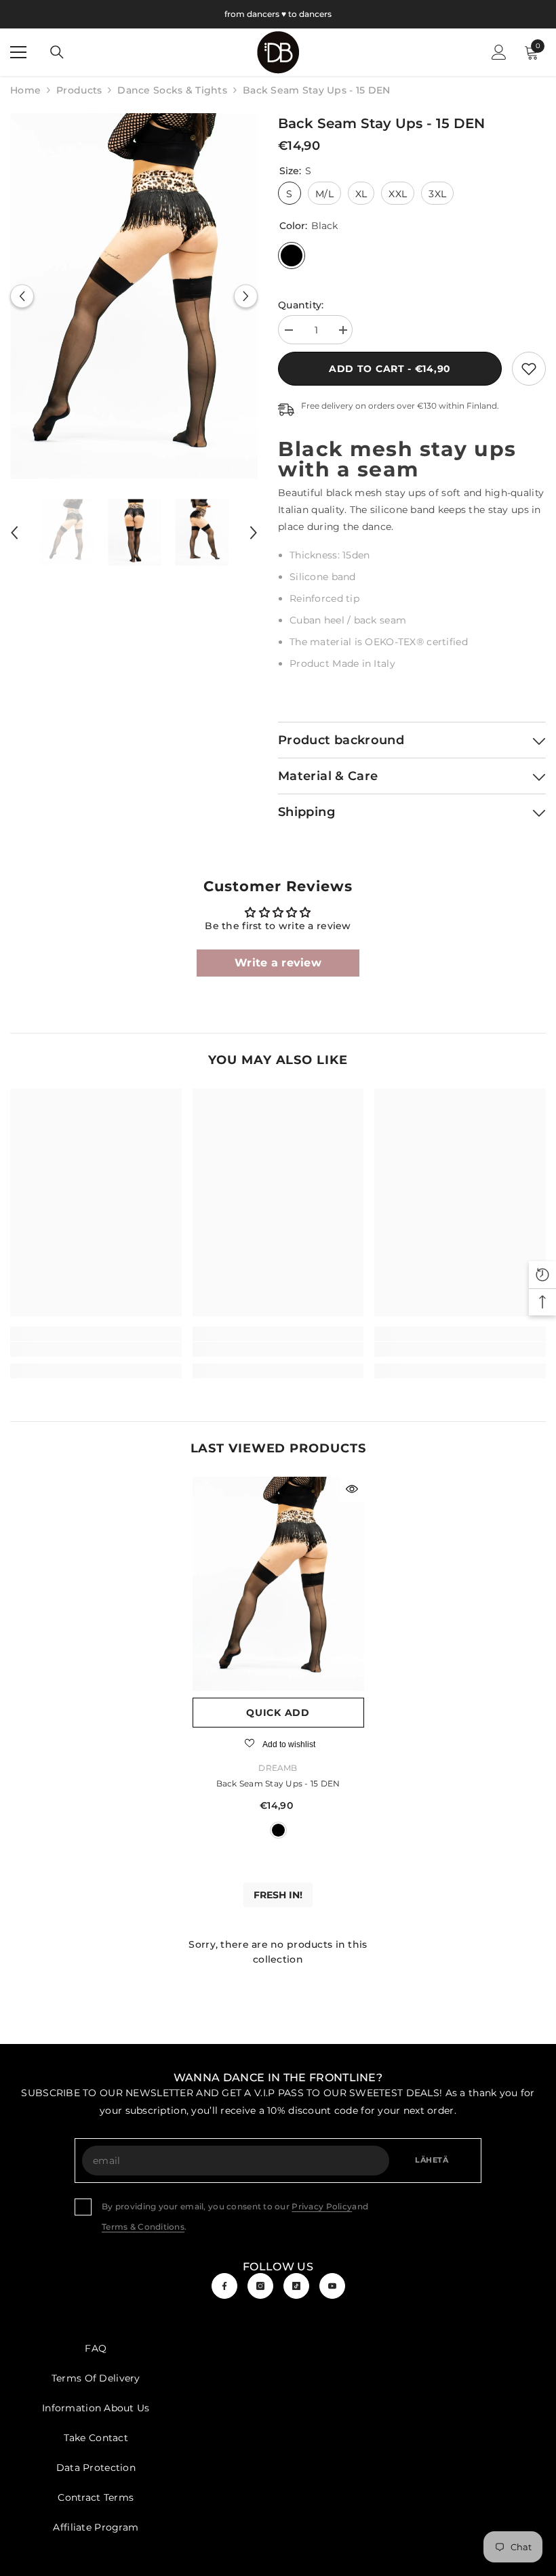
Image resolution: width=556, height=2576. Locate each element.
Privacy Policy (322, 2206)
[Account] (499, 52)
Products (79, 90)
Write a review (278, 963)
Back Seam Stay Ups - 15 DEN (278, 1783)
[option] (134, 296)
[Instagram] (260, 2286)
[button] (22, 297)
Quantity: (301, 305)
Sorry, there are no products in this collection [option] (278, 1952)
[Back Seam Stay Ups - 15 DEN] (278, 1584)
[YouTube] (332, 2286)
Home (25, 90)
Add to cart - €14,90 (390, 369)
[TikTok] (296, 2286)
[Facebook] (224, 2286)
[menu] (18, 52)
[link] (529, 369)
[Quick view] (352, 1489)
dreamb (278, 1768)
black (278, 1830)
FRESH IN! (278, 1895)
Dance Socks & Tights (172, 90)
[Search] (57, 52)
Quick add (278, 1713)
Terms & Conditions (143, 2227)
